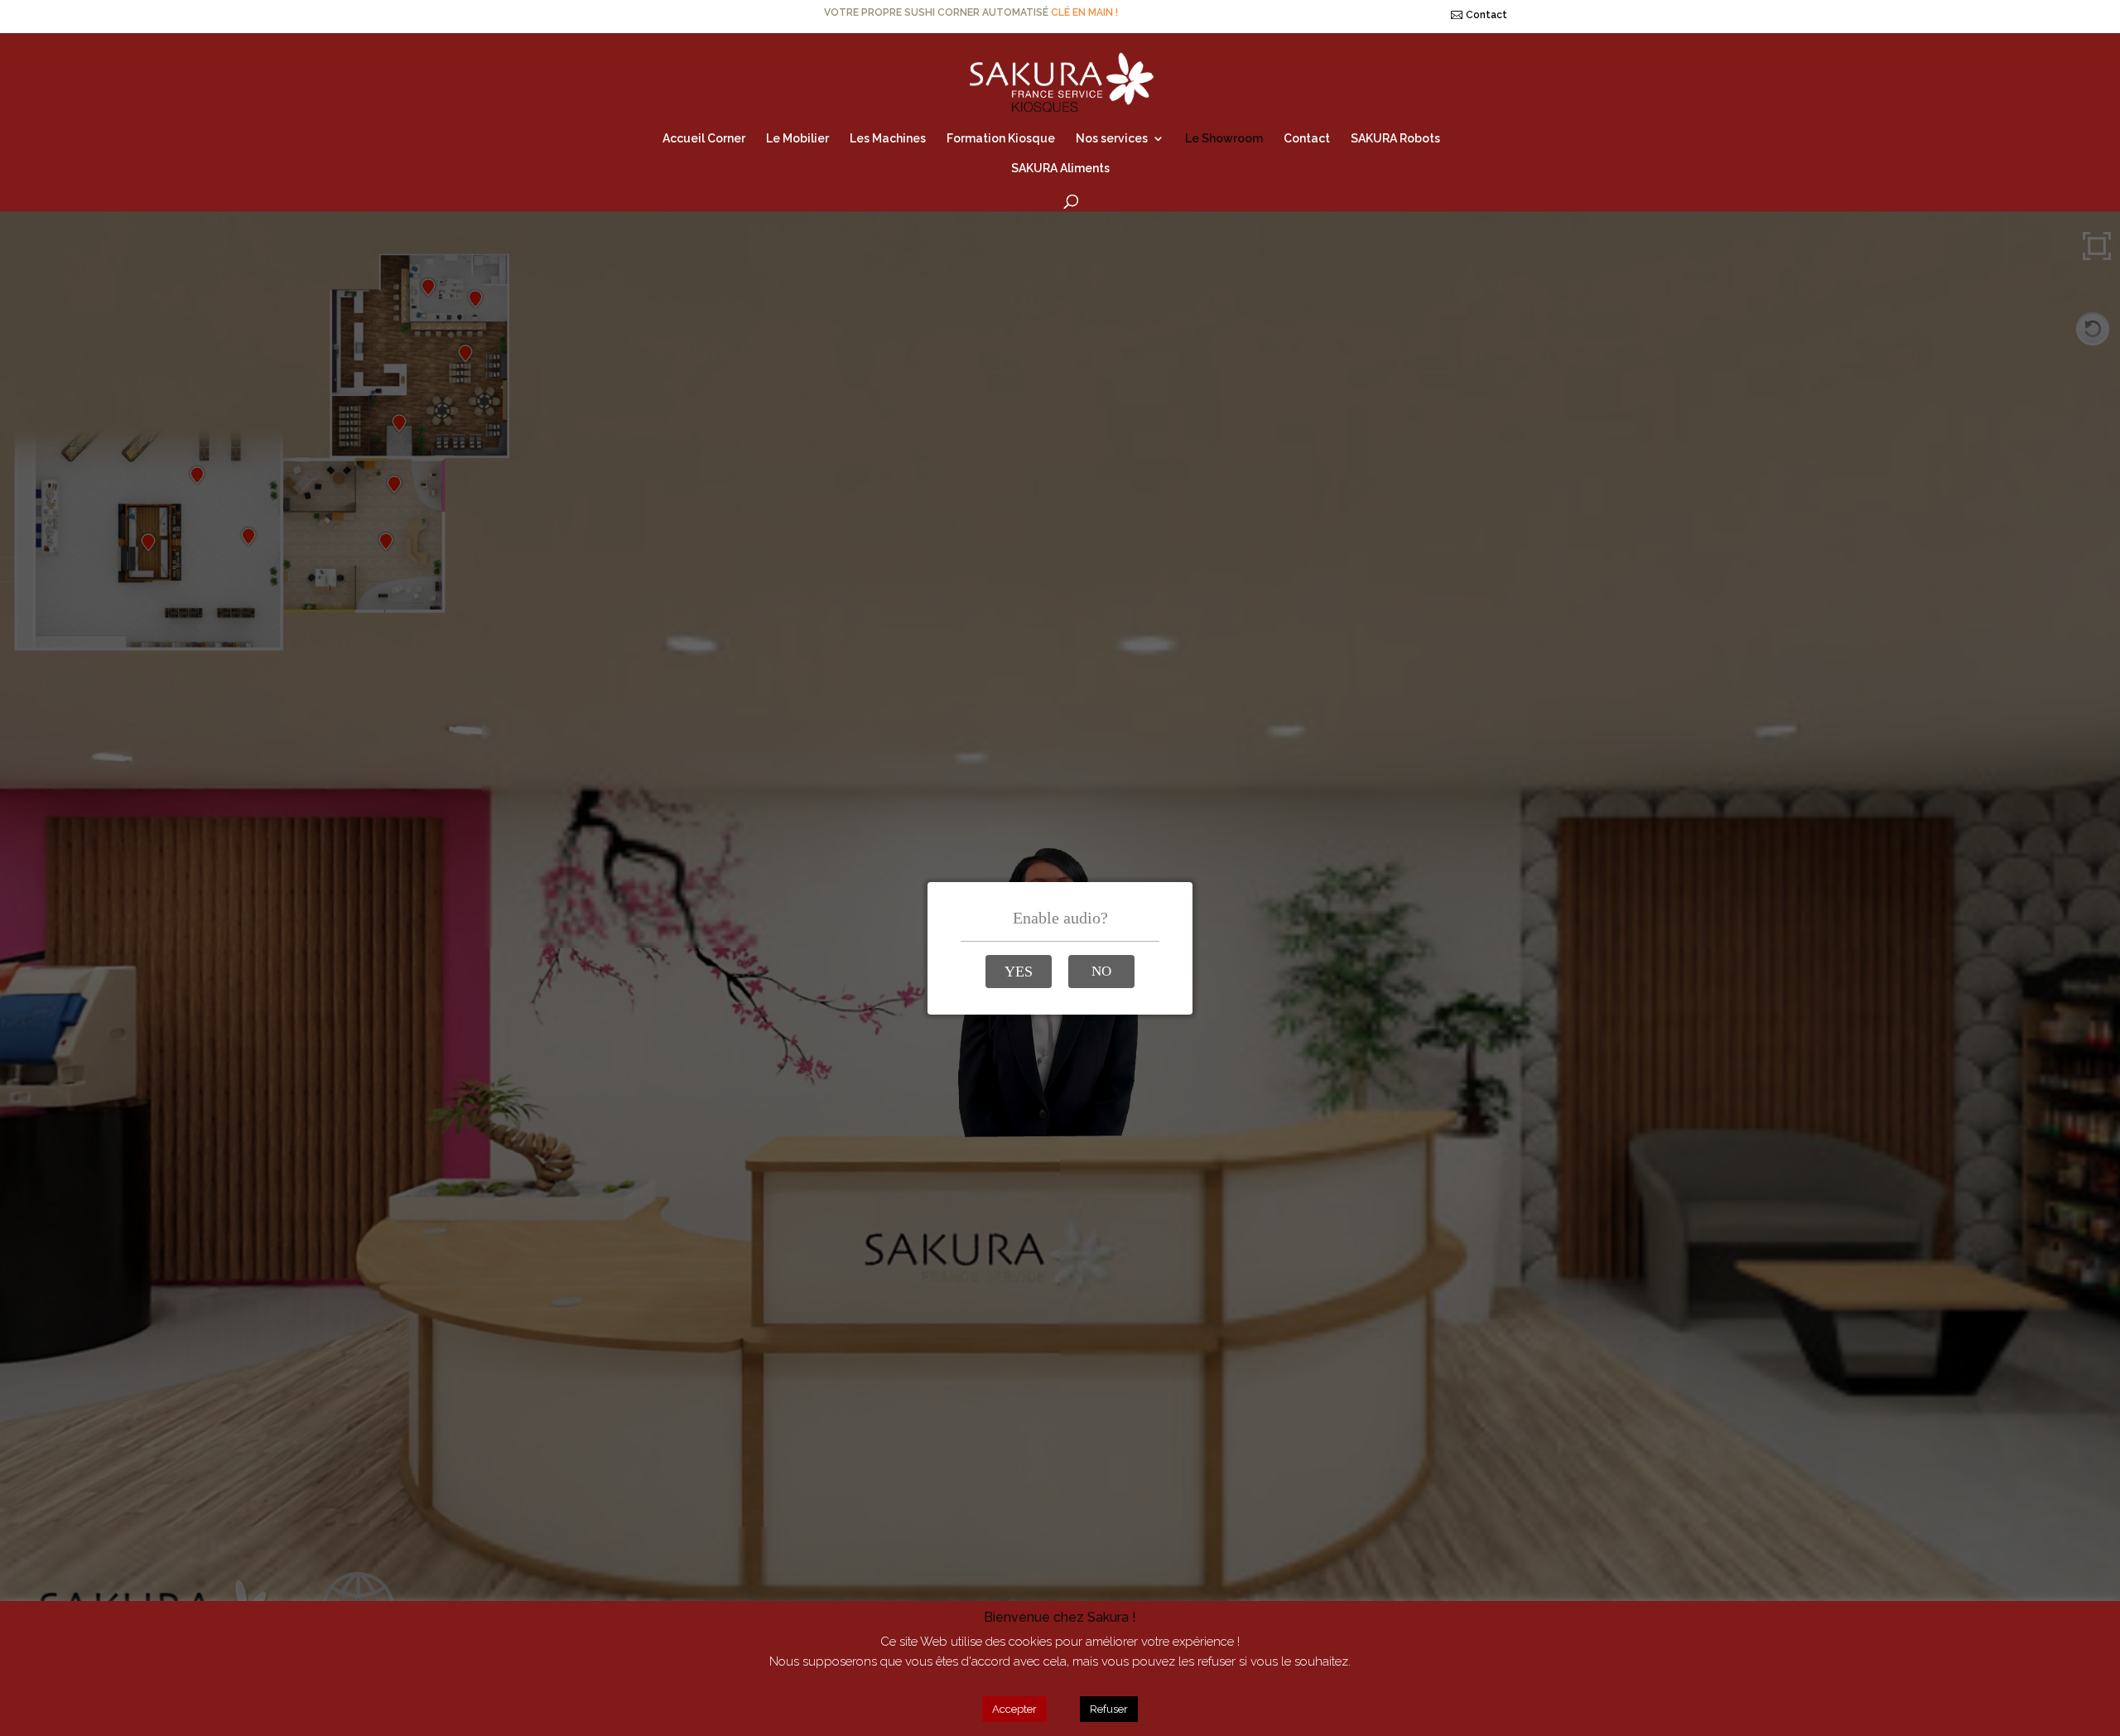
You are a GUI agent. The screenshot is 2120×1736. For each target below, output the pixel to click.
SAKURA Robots (1395, 139)
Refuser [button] (1109, 1709)
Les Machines (888, 139)
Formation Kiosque (1001, 139)
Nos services (1112, 139)
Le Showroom (1224, 139)
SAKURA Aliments (1060, 169)
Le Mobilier (797, 139)
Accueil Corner (704, 139)
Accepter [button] (1014, 1709)
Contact (1486, 15)
